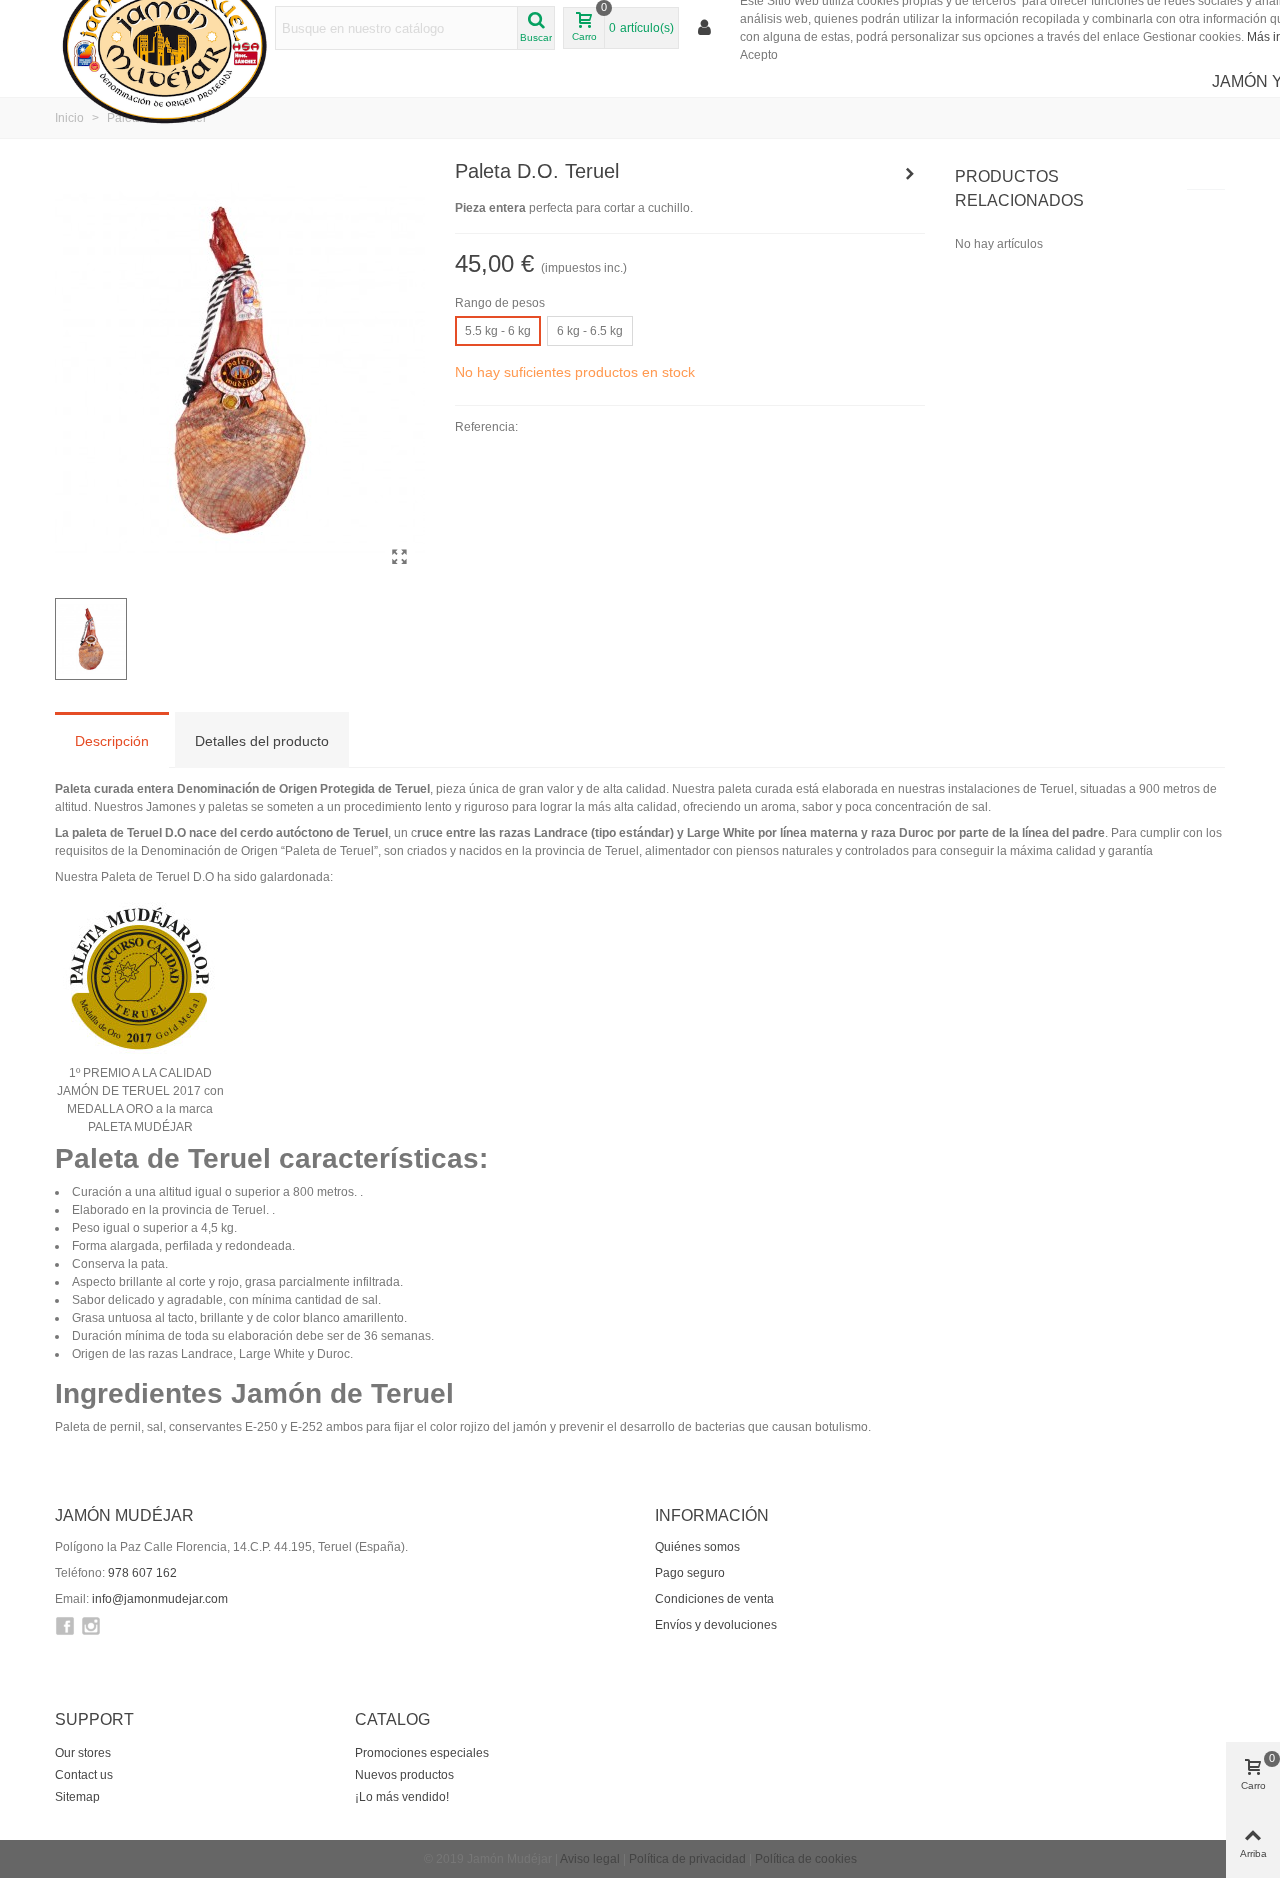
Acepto (759, 55)
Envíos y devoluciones (716, 1625)
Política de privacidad (687, 1859)
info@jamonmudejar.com (160, 1599)
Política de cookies (806, 1859)
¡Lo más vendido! (402, 1797)
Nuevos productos (404, 1775)
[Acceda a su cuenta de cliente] (706, 28)
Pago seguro (690, 1573)
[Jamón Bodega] (910, 174)
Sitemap (77, 1797)
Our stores (83, 1753)
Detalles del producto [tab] (262, 741)
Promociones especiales (422, 1753)
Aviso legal (590, 1859)
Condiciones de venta (714, 1599)
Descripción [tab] (112, 741)
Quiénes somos (697, 1547)
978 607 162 (142, 1573)
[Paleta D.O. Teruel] (400, 557)
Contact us (84, 1775)
